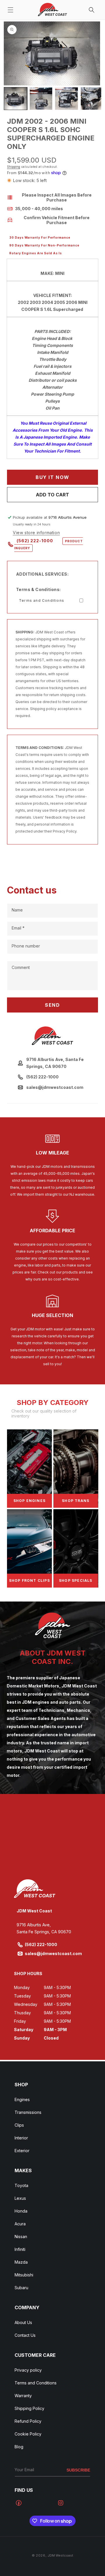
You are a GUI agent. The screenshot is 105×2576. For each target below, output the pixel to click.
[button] (10, 10)
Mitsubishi (24, 2275)
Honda (21, 2211)
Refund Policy (28, 2421)
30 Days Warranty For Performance (40, 237)
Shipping (14, 167)
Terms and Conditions (42, 600)
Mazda (21, 2262)
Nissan (21, 2237)
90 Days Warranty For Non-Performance (44, 245)
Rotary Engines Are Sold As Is (36, 253)
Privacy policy (28, 2370)
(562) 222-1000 (49, 544)
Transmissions (28, 2112)
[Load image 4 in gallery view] (92, 99)
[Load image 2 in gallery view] (41, 99)
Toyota (21, 2185)
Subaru (21, 2288)
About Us (23, 2322)
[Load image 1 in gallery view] (15, 99)
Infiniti (20, 2249)
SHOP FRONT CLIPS (29, 1580)
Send (52, 1005)
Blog (19, 2447)
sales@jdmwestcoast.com (53, 1953)
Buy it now (52, 477)
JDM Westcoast (60, 2555)
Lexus (20, 2198)
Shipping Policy (29, 2408)
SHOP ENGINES (29, 1501)
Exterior (22, 2151)
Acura (20, 2224)
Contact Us (25, 2335)
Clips (19, 2125)
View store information (36, 533)
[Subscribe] (78, 2470)
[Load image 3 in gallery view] (66, 99)
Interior (21, 2138)
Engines (22, 2099)
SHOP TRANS (76, 1501)
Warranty (23, 2396)
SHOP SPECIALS (76, 1580)
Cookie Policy (28, 2434)
